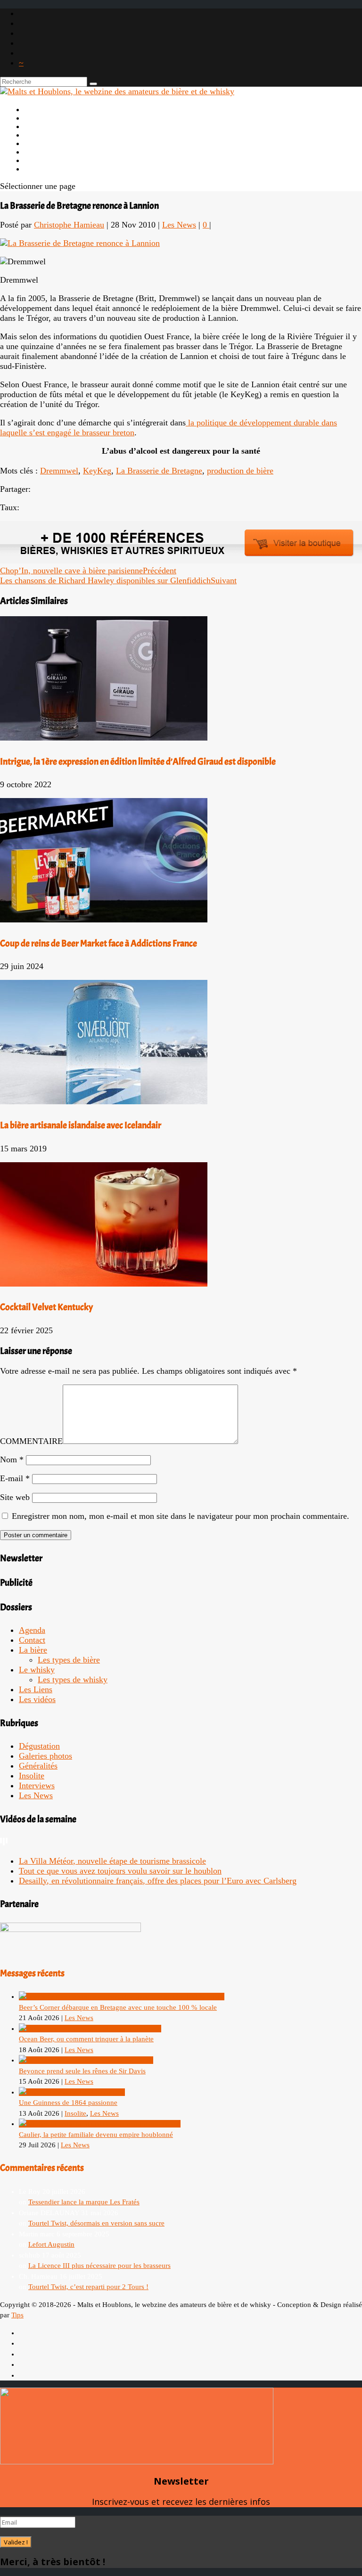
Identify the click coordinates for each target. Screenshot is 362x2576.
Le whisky (37, 1670)
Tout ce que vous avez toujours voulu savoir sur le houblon (120, 1871)
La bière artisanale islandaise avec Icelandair (81, 1125)
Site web (15, 1497)
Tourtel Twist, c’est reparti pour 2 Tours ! (88, 2287)
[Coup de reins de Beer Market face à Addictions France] (104, 920)
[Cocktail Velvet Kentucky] (104, 1284)
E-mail (15, 1478)
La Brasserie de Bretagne (159, 471)
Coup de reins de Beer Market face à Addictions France (99, 943)
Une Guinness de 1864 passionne (68, 2103)
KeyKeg (97, 471)
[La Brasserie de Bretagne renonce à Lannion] (80, 243)
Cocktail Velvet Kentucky (46, 1307)
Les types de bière (69, 1660)
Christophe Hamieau (69, 225)
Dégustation (39, 1746)
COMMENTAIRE (31, 1441)
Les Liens (41, 160)
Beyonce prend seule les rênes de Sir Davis (82, 2071)
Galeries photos (45, 1756)
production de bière (240, 471)
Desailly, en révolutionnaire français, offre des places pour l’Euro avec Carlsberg (158, 1881)
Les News (179, 225)
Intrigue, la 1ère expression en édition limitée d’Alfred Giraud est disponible (138, 762)
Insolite (32, 1776)
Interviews (37, 1785)
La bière (33, 1650)
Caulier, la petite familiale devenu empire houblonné (96, 2135)
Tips (17, 2315)
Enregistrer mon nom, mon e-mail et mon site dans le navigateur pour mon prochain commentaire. (181, 1516)
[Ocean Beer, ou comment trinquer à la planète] (90, 2029)
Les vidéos (37, 1699)
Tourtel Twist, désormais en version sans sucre (96, 2223)
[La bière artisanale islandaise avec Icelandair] (104, 1101)
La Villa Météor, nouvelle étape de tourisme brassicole (112, 1861)
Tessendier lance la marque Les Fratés (84, 2202)
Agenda (32, 1630)
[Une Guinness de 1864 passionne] (72, 2092)
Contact (32, 1640)
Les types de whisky (73, 1679)
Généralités (38, 1766)
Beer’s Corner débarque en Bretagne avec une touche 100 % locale (118, 2007)
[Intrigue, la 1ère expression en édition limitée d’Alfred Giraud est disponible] (104, 738)
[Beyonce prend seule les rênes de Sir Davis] (86, 2060)
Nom (12, 1459)
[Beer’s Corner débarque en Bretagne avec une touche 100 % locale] (122, 1997)
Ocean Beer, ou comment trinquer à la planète (86, 2039)
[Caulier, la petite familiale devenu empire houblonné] (100, 2124)
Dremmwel (59, 471)
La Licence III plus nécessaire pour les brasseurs (99, 2266)
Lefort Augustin (51, 2244)
